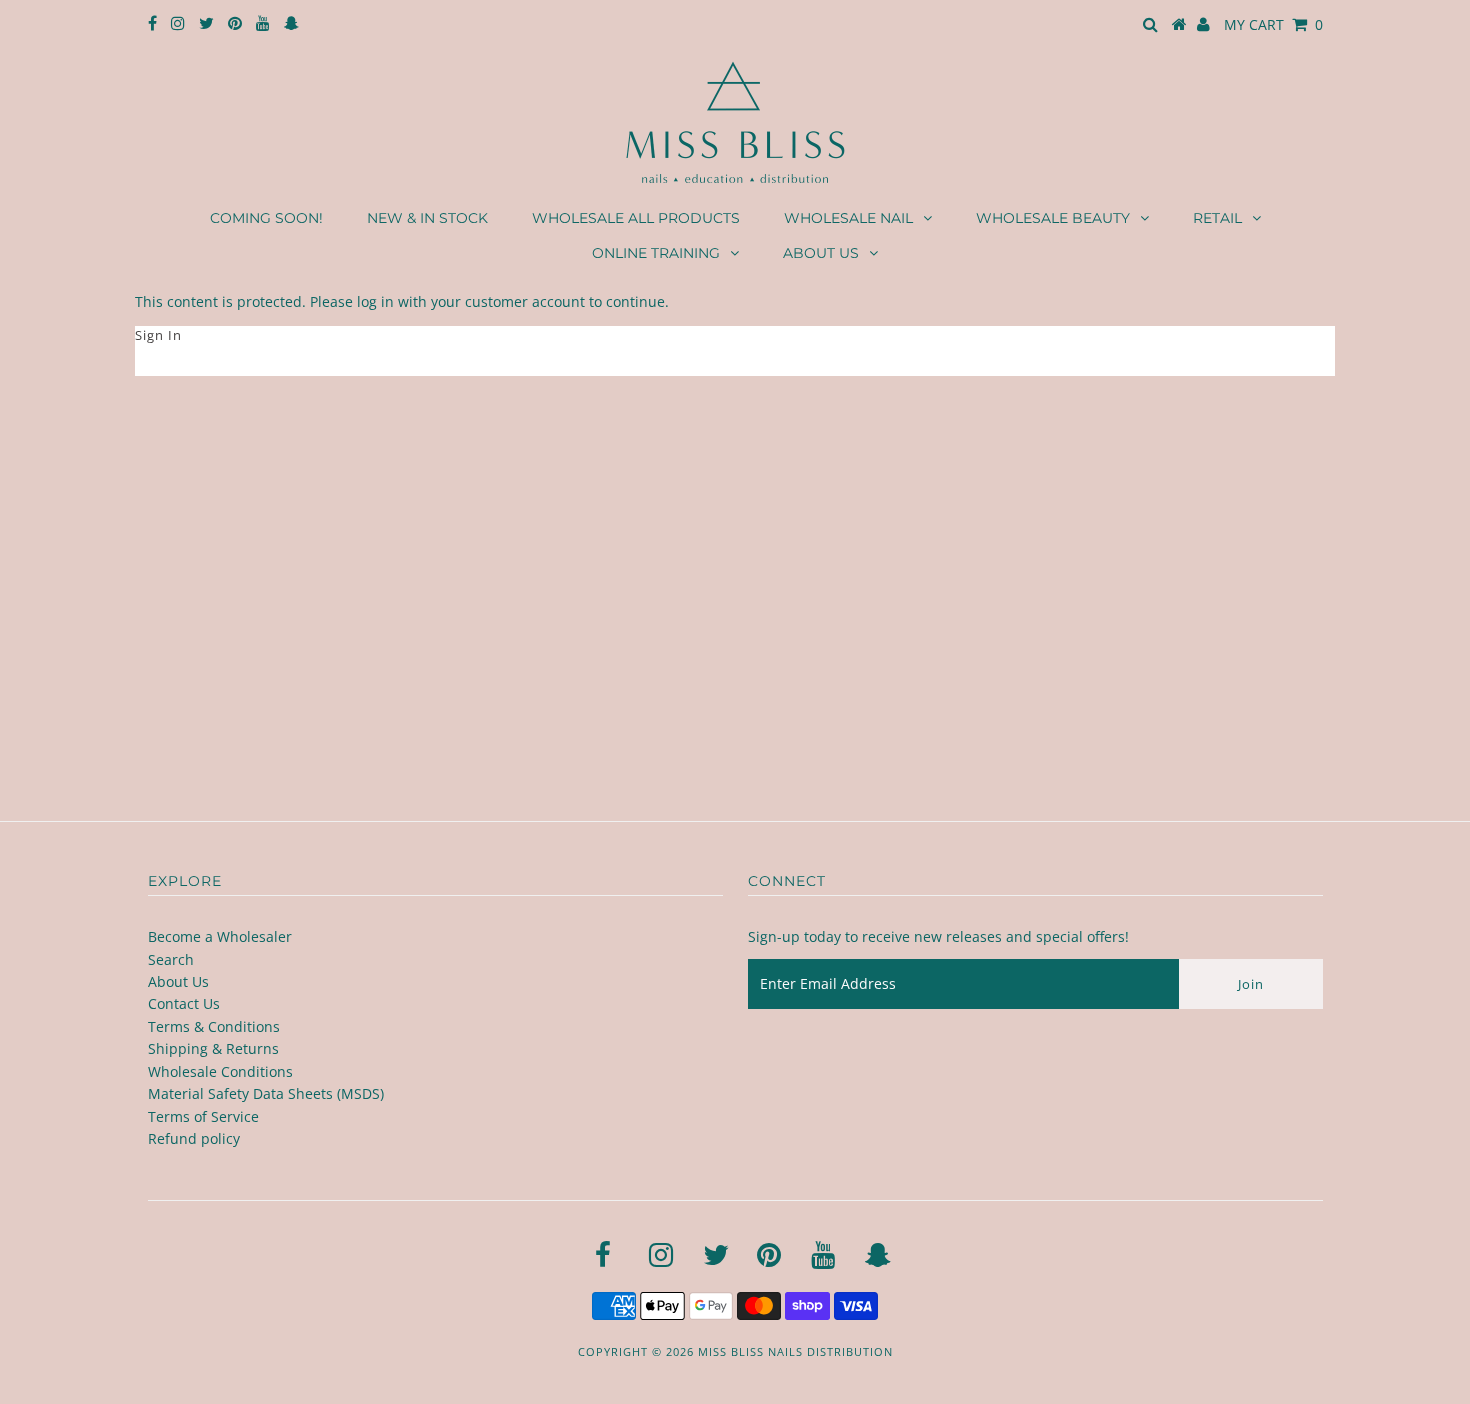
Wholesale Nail (848, 218)
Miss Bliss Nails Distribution (795, 1351)
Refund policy (194, 1138)
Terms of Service (203, 1116)
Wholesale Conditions (220, 1071)
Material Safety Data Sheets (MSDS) (266, 1093)
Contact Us (184, 1003)
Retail (1217, 218)
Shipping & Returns (213, 1048)
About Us (821, 253)
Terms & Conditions (214, 1026)
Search (171, 959)
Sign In (158, 335)
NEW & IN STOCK (427, 218)
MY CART (1273, 24)
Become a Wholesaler (220, 936)
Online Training (656, 253)
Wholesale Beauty (1053, 218)
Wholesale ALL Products (636, 218)
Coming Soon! (266, 218)
